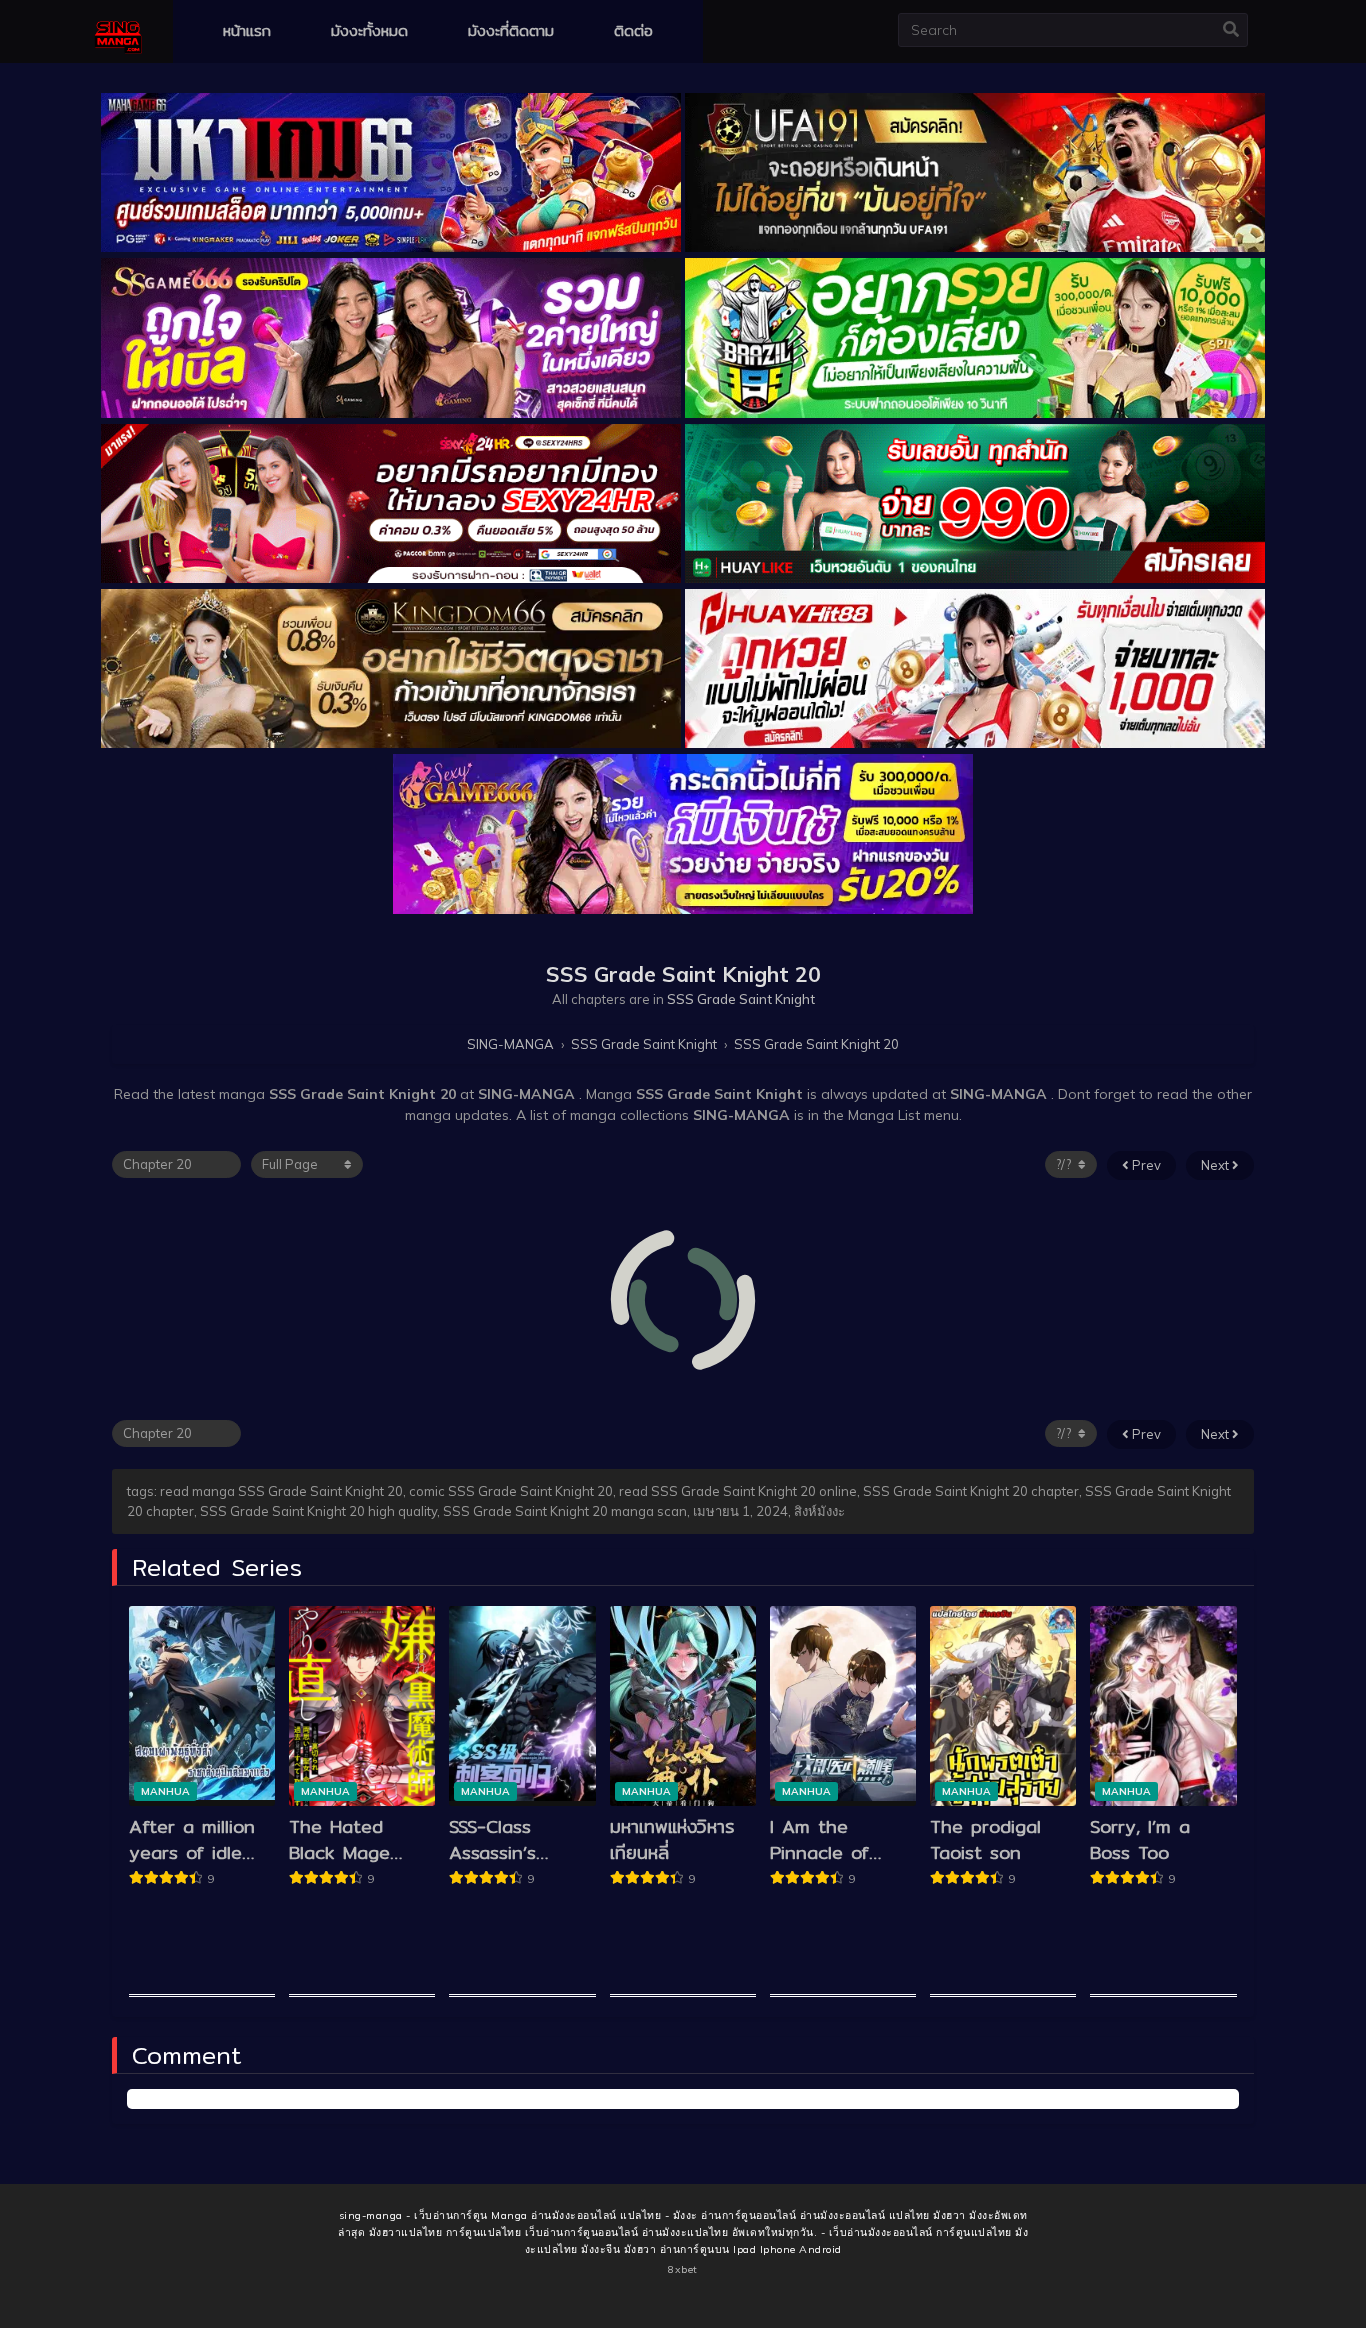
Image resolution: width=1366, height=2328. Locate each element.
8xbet (683, 2269)
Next (1216, 1165)
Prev (1145, 1165)
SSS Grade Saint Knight (741, 999)
